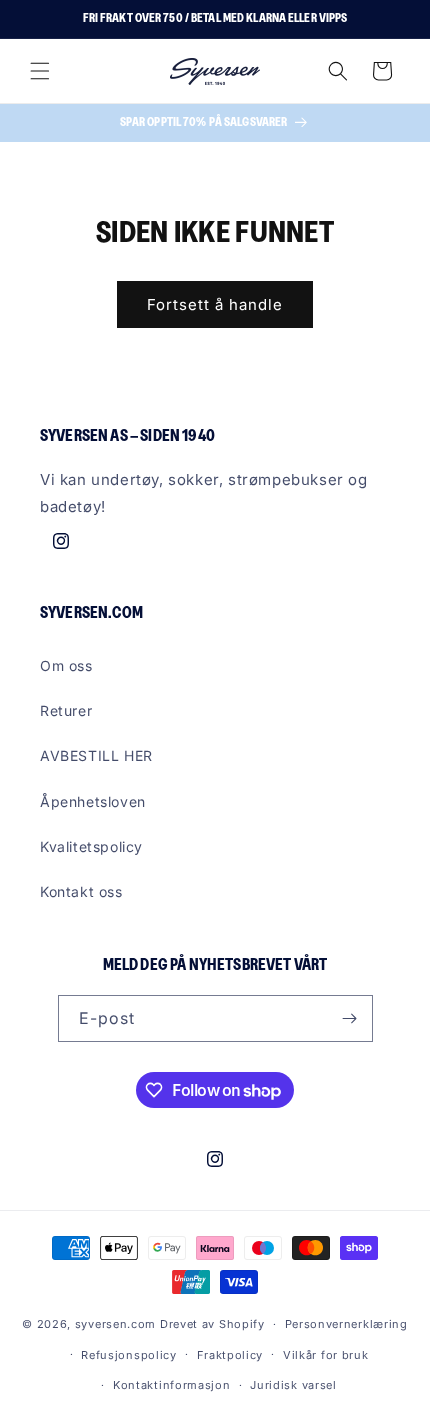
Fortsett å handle (215, 304)
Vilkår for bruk (326, 1355)
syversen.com (115, 1324)
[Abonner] (350, 1018)
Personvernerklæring (346, 1324)
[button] (40, 71)
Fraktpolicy (230, 1355)
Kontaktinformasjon (172, 1385)
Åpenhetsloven (93, 801)
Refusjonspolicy (129, 1355)
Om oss (66, 665)
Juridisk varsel (293, 1385)
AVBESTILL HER (96, 755)
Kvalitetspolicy (91, 846)
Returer (66, 710)
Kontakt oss (81, 891)
